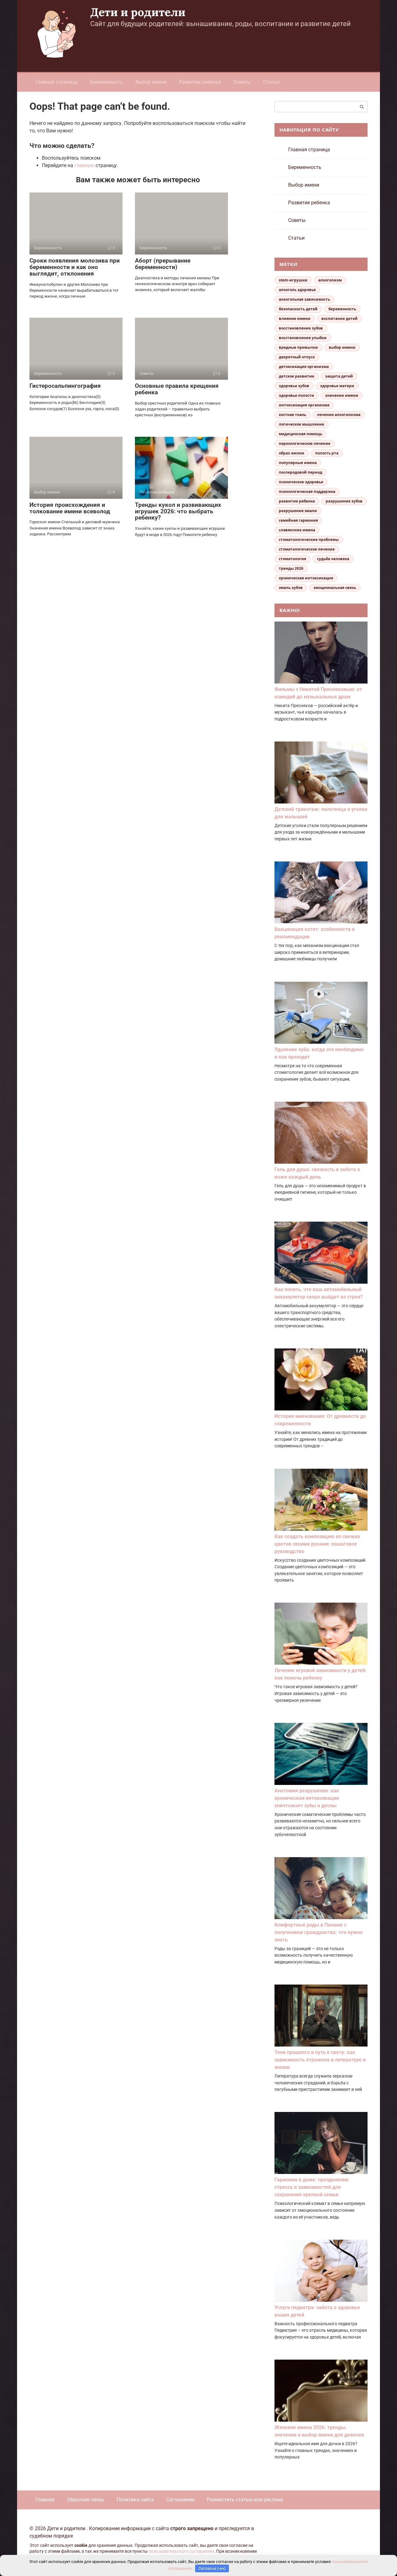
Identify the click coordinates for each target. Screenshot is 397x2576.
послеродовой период (301, 472)
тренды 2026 (291, 568)
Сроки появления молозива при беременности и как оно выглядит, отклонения (75, 267)
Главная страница (57, 82)
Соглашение (180, 2500)
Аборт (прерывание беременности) (163, 264)
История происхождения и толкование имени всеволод (70, 508)
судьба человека (333, 559)
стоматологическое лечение (307, 549)
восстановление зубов (301, 328)
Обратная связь (86, 2500)
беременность (342, 309)
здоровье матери (337, 386)
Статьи (271, 82)
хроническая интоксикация (306, 578)
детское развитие (297, 376)
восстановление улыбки (303, 338)
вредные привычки (298, 347)
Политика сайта (135, 2500)
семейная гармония (298, 520)
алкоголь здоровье (297, 290)
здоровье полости (297, 395)
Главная (45, 2500)
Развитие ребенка (200, 82)
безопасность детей (298, 309)
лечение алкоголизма (339, 415)
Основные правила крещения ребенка (177, 389)
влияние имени (295, 319)
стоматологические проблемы (309, 540)
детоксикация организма (304, 367)
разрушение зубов (344, 501)
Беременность (107, 82)
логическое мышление (301, 424)
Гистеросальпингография (65, 386)
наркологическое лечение (305, 443)
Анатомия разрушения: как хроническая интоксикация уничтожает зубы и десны (307, 1798)
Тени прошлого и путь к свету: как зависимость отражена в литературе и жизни (320, 2060)
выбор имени (342, 347)
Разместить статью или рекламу (245, 2500)
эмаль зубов (291, 588)
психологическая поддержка (307, 491)
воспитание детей (339, 319)
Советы (242, 82)
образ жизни (292, 453)
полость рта (327, 453)
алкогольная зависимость (304, 299)
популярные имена (298, 463)
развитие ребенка (297, 501)
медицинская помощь (301, 434)
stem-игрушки (293, 280)
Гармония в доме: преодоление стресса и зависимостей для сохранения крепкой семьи (312, 2187)
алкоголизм (330, 280)
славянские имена (297, 530)
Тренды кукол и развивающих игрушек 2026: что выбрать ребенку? (178, 511)
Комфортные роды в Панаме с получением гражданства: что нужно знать (319, 1932)
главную (84, 165)
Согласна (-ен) (212, 2568)
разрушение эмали (298, 511)
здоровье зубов (294, 386)
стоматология (292, 559)
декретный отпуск (297, 357)
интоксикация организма (304, 405)
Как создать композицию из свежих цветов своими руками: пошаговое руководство (317, 1544)
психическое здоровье (301, 482)
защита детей (339, 376)
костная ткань (292, 415)
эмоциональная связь (335, 588)
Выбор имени (151, 82)
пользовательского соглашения (181, 2551)
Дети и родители (138, 12)
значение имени (342, 395)
